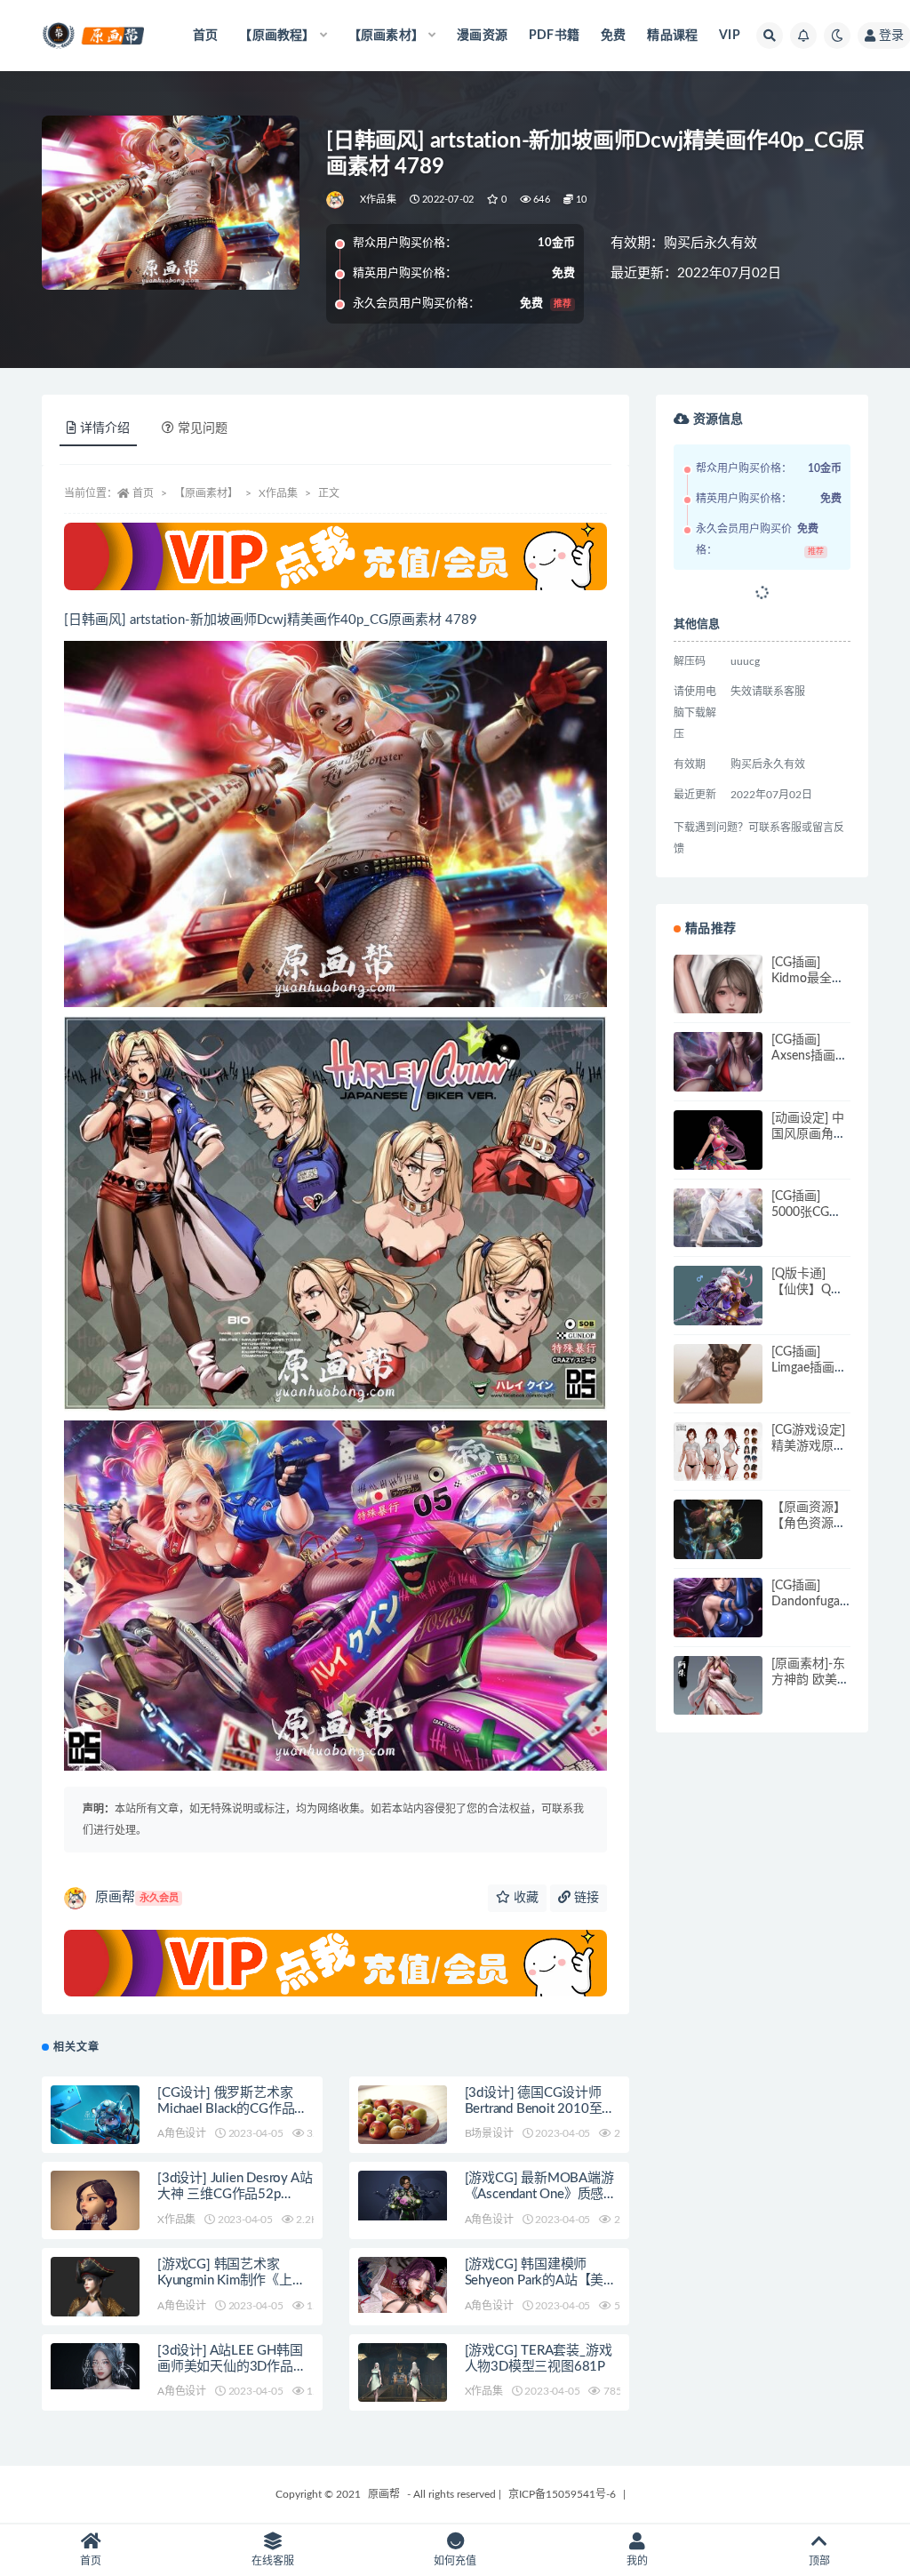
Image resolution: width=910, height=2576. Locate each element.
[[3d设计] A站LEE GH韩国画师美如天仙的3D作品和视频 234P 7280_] (95, 2366)
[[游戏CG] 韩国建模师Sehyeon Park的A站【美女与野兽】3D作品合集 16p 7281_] (403, 2285)
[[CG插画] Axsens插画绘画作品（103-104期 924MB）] (718, 1076)
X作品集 (378, 200)
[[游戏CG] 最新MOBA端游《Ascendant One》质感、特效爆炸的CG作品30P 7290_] (403, 2196)
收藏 (524, 1898)
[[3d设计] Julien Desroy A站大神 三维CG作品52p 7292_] (95, 2221)
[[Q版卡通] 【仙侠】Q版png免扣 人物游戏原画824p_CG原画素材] (718, 1303)
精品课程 (672, 36)
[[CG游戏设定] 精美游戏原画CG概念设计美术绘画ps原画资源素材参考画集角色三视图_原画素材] (718, 1454)
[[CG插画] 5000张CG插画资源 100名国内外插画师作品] (718, 1233)
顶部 (819, 2561)
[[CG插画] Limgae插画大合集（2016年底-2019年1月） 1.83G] (718, 1388)
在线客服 (273, 2561)
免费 (613, 36)
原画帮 (137, 1897)
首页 (205, 36)
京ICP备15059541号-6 (562, 2494)
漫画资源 (482, 36)
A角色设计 (182, 2133)
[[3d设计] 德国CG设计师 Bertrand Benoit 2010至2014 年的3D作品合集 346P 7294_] (403, 2130)
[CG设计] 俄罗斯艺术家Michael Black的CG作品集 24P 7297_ (232, 2109)
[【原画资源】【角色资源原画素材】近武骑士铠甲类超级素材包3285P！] (718, 1544)
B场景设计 (489, 2133)
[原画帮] (336, 200)
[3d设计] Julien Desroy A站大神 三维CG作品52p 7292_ (235, 2194)
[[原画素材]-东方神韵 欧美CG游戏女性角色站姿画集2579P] (718, 1700)
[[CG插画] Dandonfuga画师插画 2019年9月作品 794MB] (718, 1622)
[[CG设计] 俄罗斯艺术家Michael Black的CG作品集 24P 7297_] (95, 2117)
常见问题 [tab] (203, 428)
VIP (730, 36)
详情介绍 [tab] (105, 428)
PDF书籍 (554, 36)
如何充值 (455, 2561)
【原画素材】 (206, 493)
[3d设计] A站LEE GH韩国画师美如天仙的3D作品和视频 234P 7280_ (232, 2367)
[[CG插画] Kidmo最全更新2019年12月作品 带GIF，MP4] (718, 999)
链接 (585, 1898)
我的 (637, 2561)
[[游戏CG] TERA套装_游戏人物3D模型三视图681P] (403, 2379)
